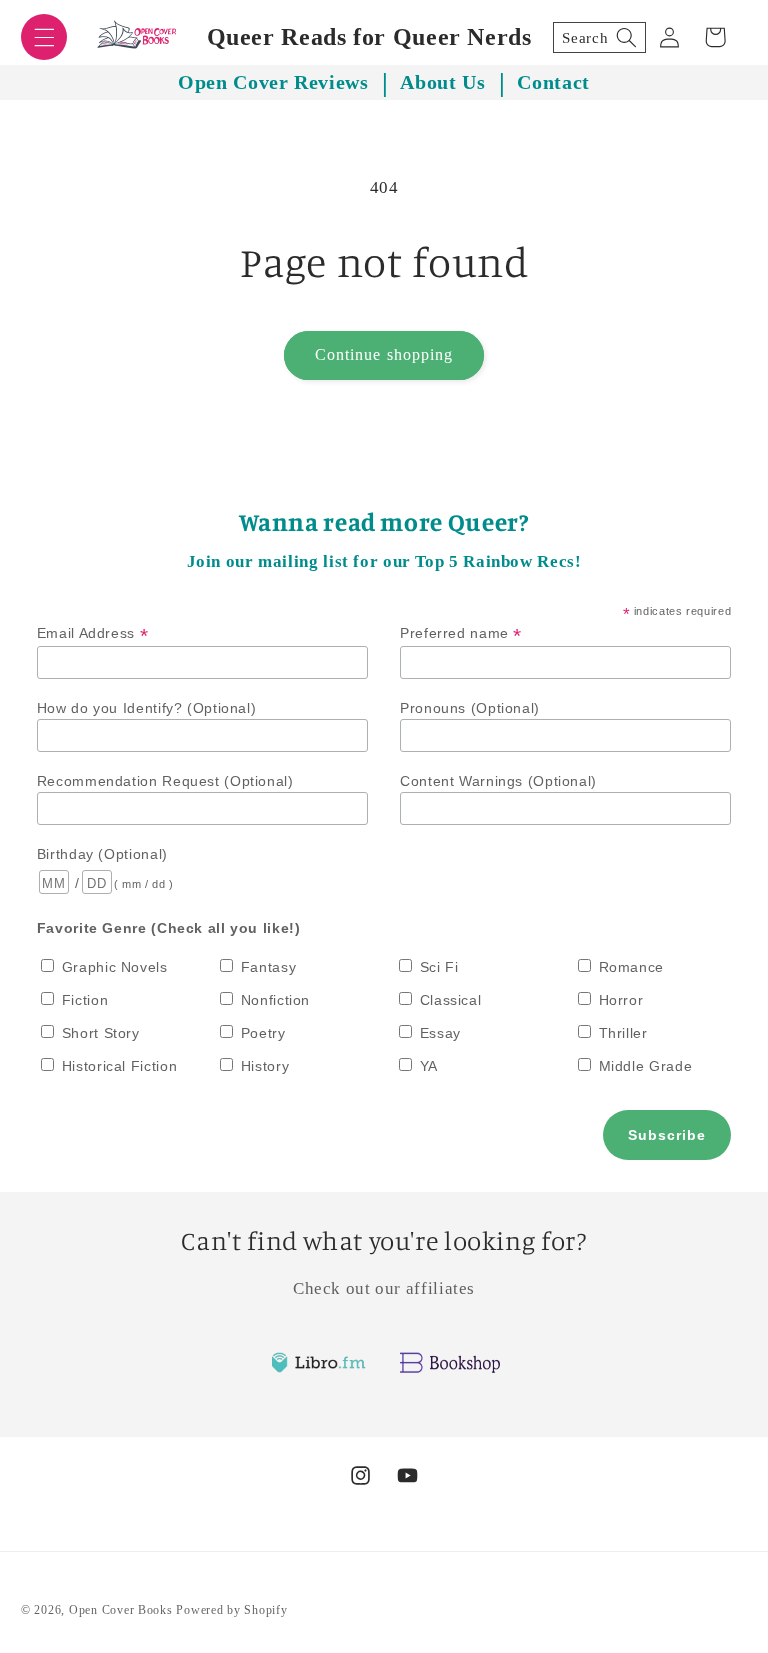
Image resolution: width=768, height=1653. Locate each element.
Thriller (623, 1033)
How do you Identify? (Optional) (147, 708)
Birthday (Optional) (102, 854)
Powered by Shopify (231, 1610)
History (265, 1066)
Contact (553, 82)
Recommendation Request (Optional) (165, 781)
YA (429, 1066)
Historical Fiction (119, 1066)
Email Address (92, 633)
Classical (451, 1000)
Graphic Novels (115, 967)
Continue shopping (384, 354)
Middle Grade (646, 1066)
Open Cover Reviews (273, 82)
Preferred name (461, 633)
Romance (631, 967)
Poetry (263, 1033)
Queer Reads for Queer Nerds (369, 37)
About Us (442, 82)
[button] (44, 37)
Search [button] (585, 38)
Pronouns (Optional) (470, 708)
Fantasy (268, 967)
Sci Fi (439, 967)
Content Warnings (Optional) (498, 781)
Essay (440, 1033)
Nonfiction (275, 1000)
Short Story (101, 1033)
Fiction (85, 1000)
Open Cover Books (121, 1610)
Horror (621, 1000)
